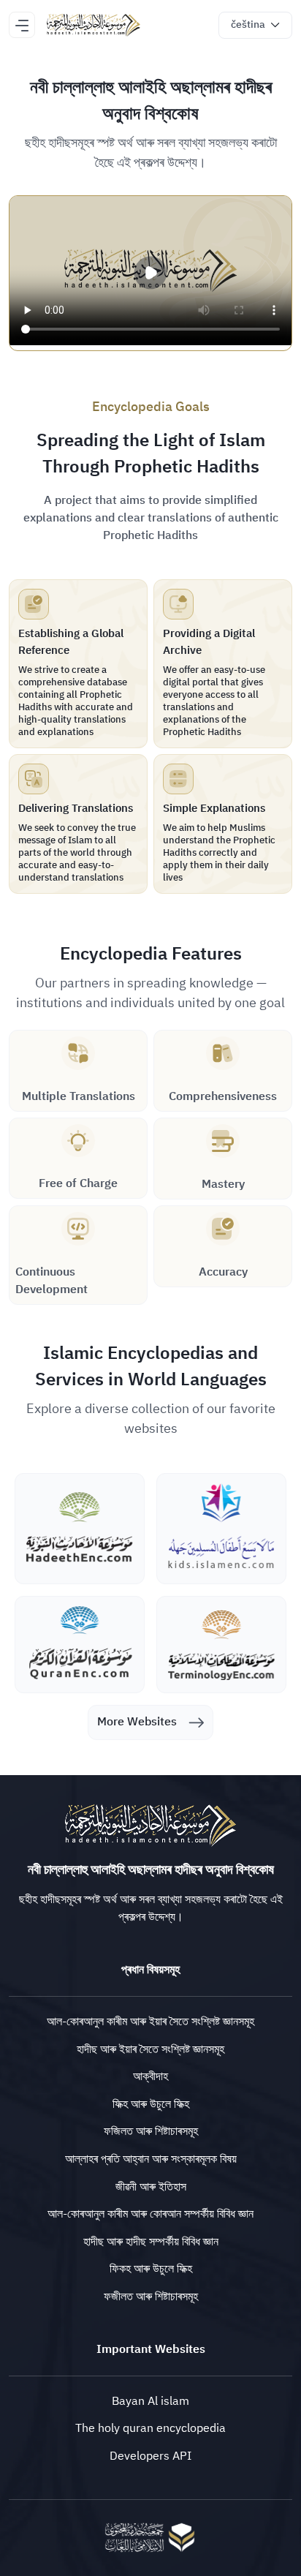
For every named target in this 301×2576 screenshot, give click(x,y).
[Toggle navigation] (22, 25)
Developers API (150, 2456)
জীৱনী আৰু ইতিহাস (151, 2187)
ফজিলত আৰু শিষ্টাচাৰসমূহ (151, 2131)
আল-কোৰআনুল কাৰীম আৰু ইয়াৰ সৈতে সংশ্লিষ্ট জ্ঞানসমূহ (150, 2022)
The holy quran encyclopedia (150, 2428)
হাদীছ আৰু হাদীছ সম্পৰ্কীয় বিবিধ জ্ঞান (151, 2242)
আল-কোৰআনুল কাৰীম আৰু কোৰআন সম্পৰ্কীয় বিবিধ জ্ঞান (150, 2214)
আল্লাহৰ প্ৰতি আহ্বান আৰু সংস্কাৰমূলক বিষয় (151, 2159)
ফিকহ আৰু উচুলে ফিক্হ (151, 2269)
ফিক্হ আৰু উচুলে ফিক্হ (151, 2104)
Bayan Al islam (150, 2401)
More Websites (137, 1722)
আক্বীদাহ (150, 2076)
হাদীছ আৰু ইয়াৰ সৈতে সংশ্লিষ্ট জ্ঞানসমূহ (150, 2049)
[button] (255, 25)
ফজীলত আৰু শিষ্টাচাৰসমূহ (151, 2297)
